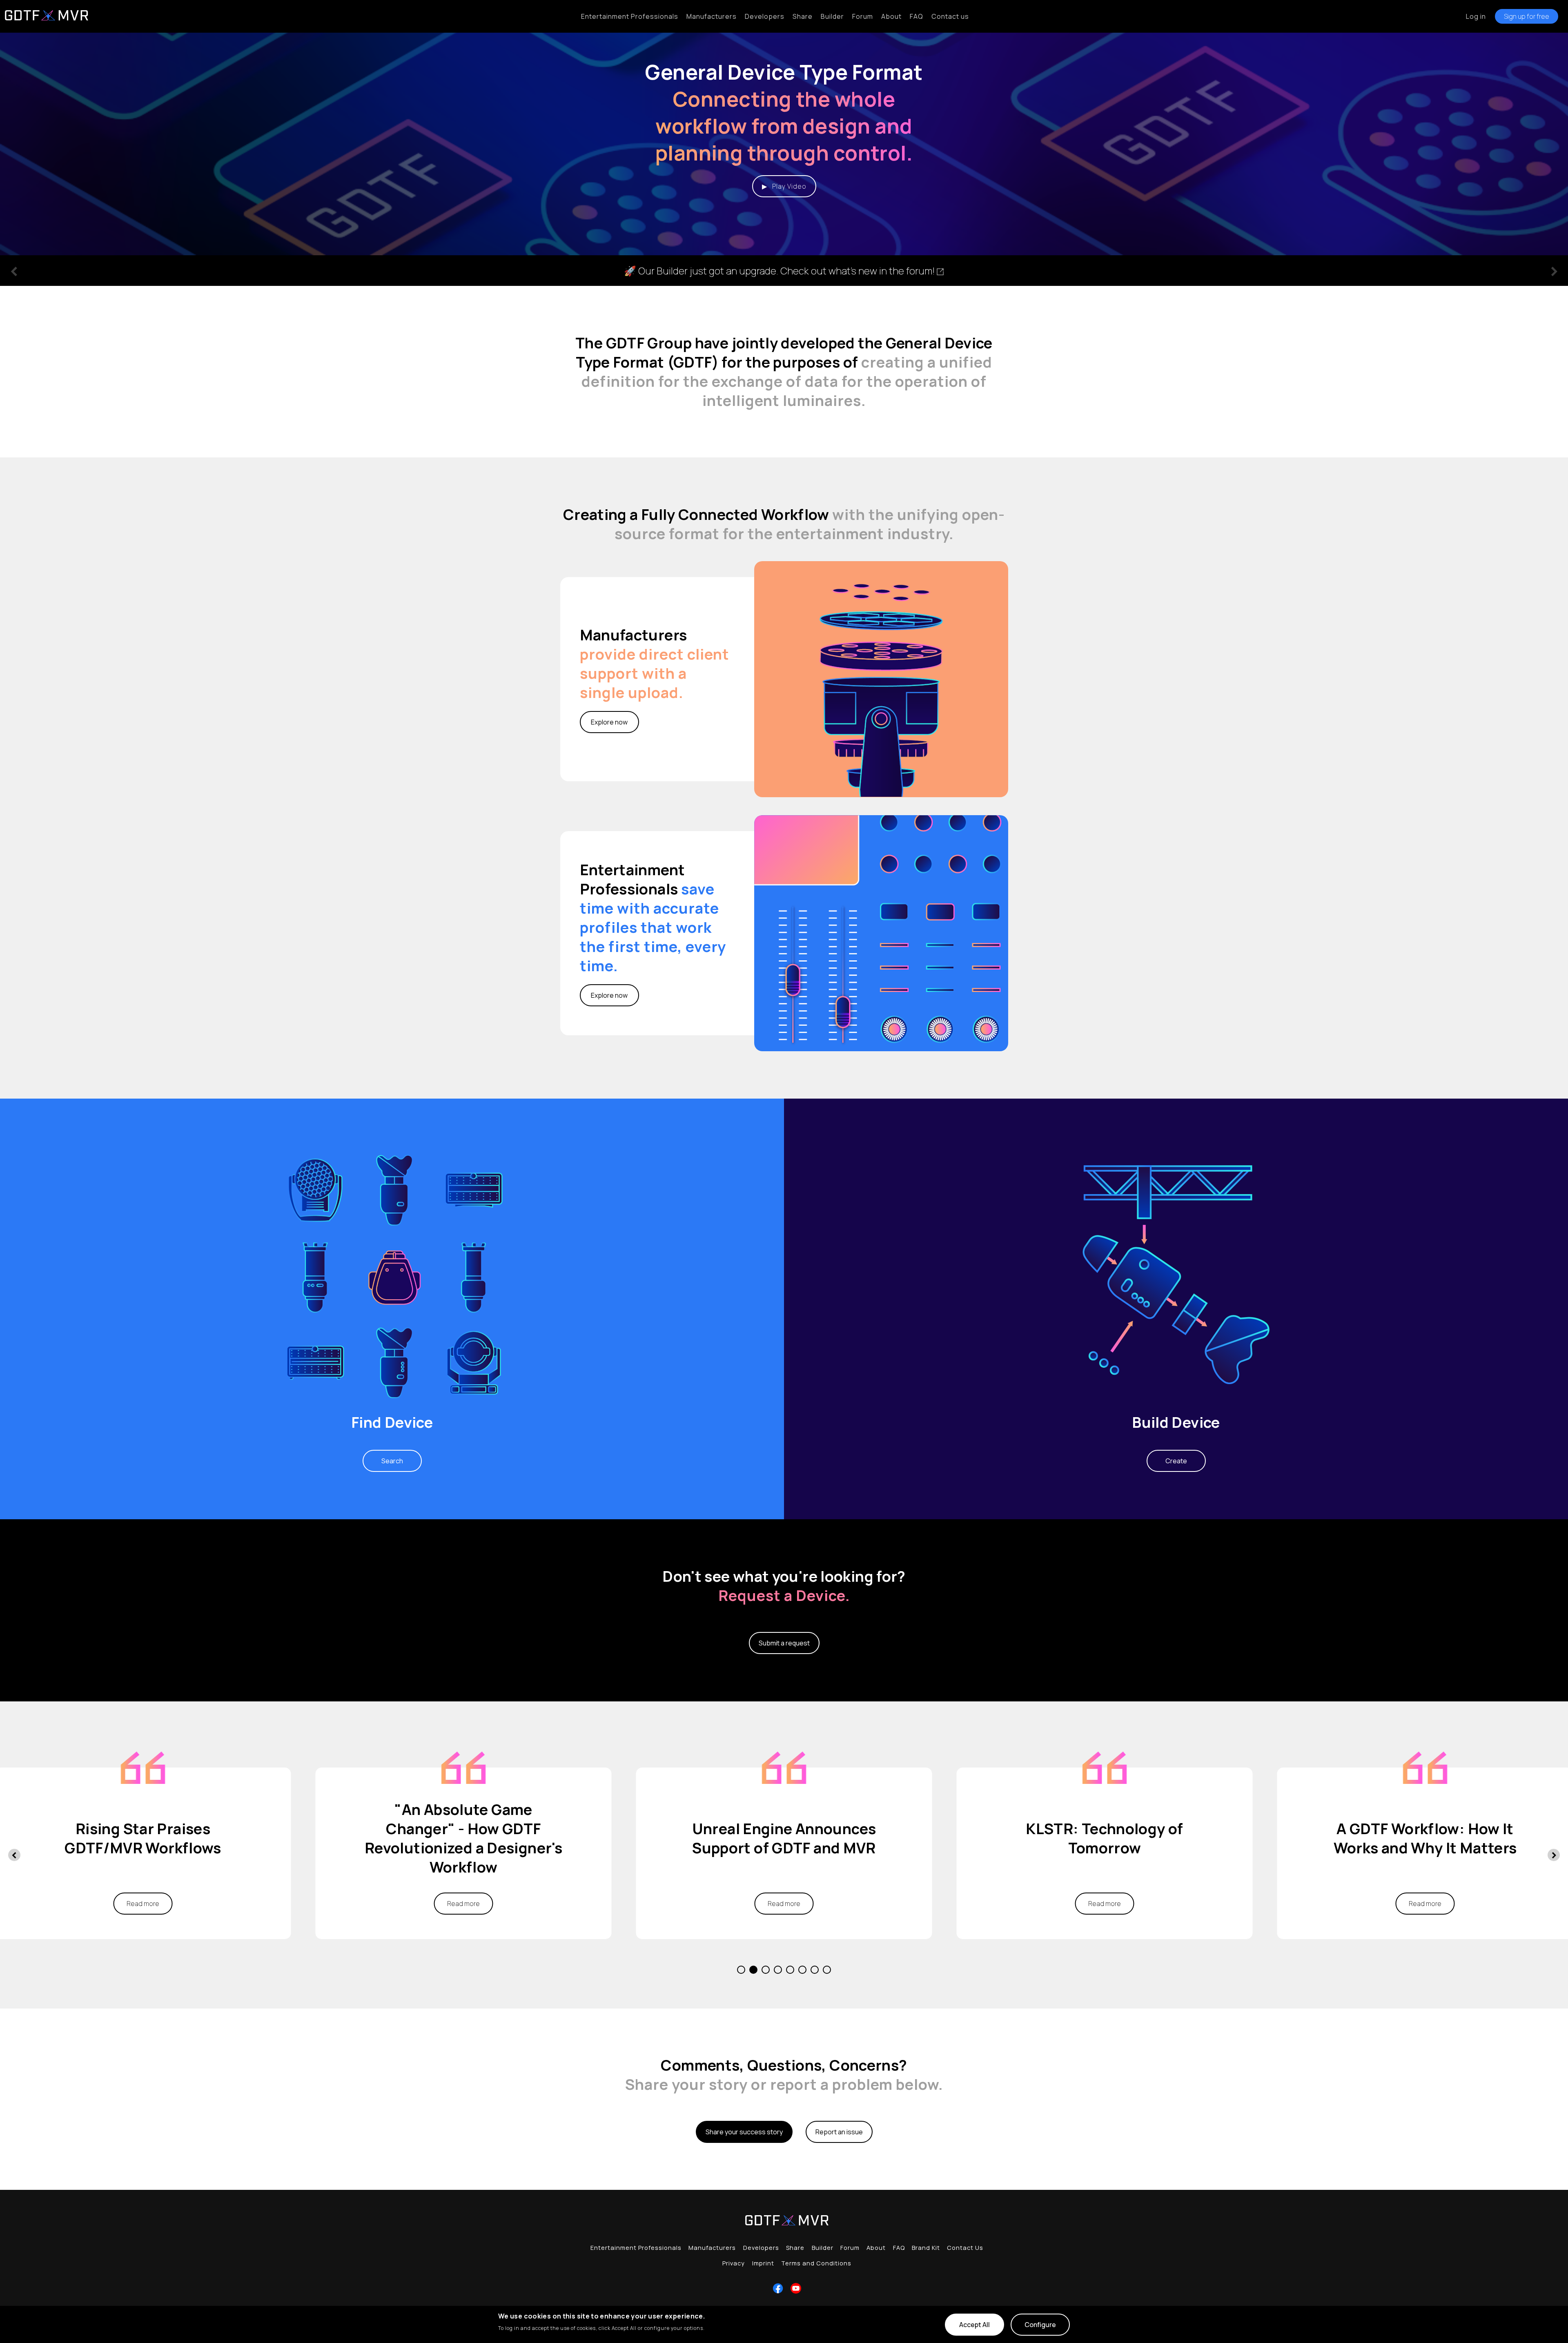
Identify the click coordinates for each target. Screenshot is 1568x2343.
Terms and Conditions (816, 2263)
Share (803, 16)
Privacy (734, 2263)
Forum (863, 16)
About (891, 16)
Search (392, 1461)
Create (1176, 1461)
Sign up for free (1527, 16)
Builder (832, 16)
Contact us (950, 16)
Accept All (974, 2325)
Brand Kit (926, 2248)
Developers (765, 16)
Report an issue (839, 2132)
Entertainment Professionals (630, 16)
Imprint (763, 2263)
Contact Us (965, 2248)
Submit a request (784, 1643)
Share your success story (744, 2132)
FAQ (917, 16)
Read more (143, 1904)
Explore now (609, 722)
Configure (1040, 2325)
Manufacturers (712, 16)
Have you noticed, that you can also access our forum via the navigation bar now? (784, 271)
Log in (1476, 16)
